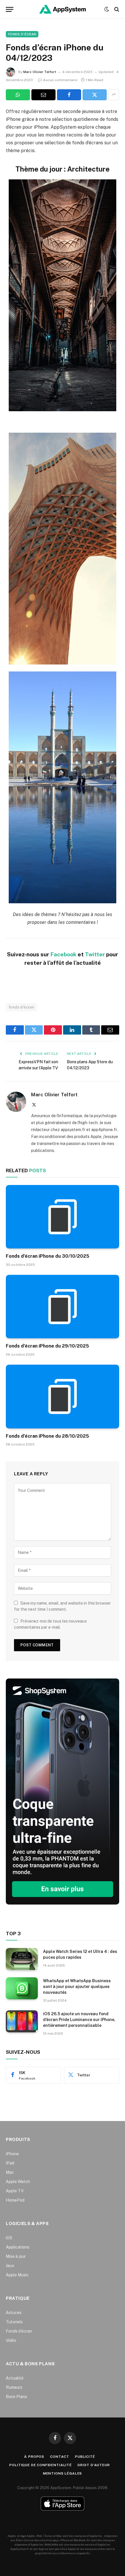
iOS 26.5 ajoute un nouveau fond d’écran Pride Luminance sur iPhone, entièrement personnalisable (79, 2020)
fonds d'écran (21, 1007)
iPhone (12, 2154)
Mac (10, 2172)
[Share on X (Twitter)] (95, 95)
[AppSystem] (63, 9)
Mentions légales (63, 2473)
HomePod (15, 2200)
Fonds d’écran (19, 2331)
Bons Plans (16, 2397)
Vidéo (11, 2340)
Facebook (63, 954)
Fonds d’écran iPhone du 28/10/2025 (47, 1436)
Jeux (10, 2266)
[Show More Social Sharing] (114, 95)
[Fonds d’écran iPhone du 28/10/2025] (63, 1396)
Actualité (15, 2378)
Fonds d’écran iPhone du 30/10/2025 (48, 1256)
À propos (34, 2457)
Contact (60, 2457)
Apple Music (17, 2275)
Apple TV (15, 2191)
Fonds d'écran (22, 34)
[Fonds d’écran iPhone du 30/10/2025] (63, 1217)
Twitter (95, 954)
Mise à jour (16, 2256)
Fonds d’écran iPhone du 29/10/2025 (47, 1346)
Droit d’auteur (94, 2465)
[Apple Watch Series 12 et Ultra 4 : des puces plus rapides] (22, 1959)
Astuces (14, 2313)
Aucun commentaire (60, 80)
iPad (10, 2163)
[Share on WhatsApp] (18, 95)
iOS (9, 2238)
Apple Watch (18, 2182)
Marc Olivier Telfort (40, 72)
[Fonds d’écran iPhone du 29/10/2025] (63, 1307)
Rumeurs (14, 2387)
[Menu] (10, 9)
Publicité (85, 2457)
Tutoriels (14, 2322)
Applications (18, 2247)
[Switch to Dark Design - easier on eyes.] (107, 9)
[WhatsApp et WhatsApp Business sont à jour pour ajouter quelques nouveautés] (22, 1988)
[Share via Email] (43, 95)
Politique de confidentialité (41, 2465)
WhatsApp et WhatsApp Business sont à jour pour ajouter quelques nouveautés (77, 1987)
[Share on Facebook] (69, 95)
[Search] (116, 9)
